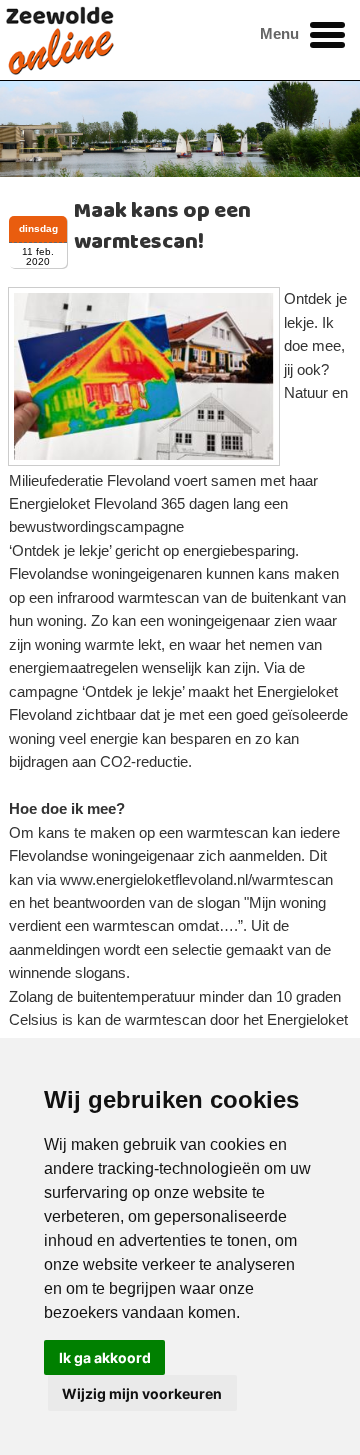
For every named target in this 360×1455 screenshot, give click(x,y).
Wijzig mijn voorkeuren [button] (142, 1393)
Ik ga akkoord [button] (105, 1357)
